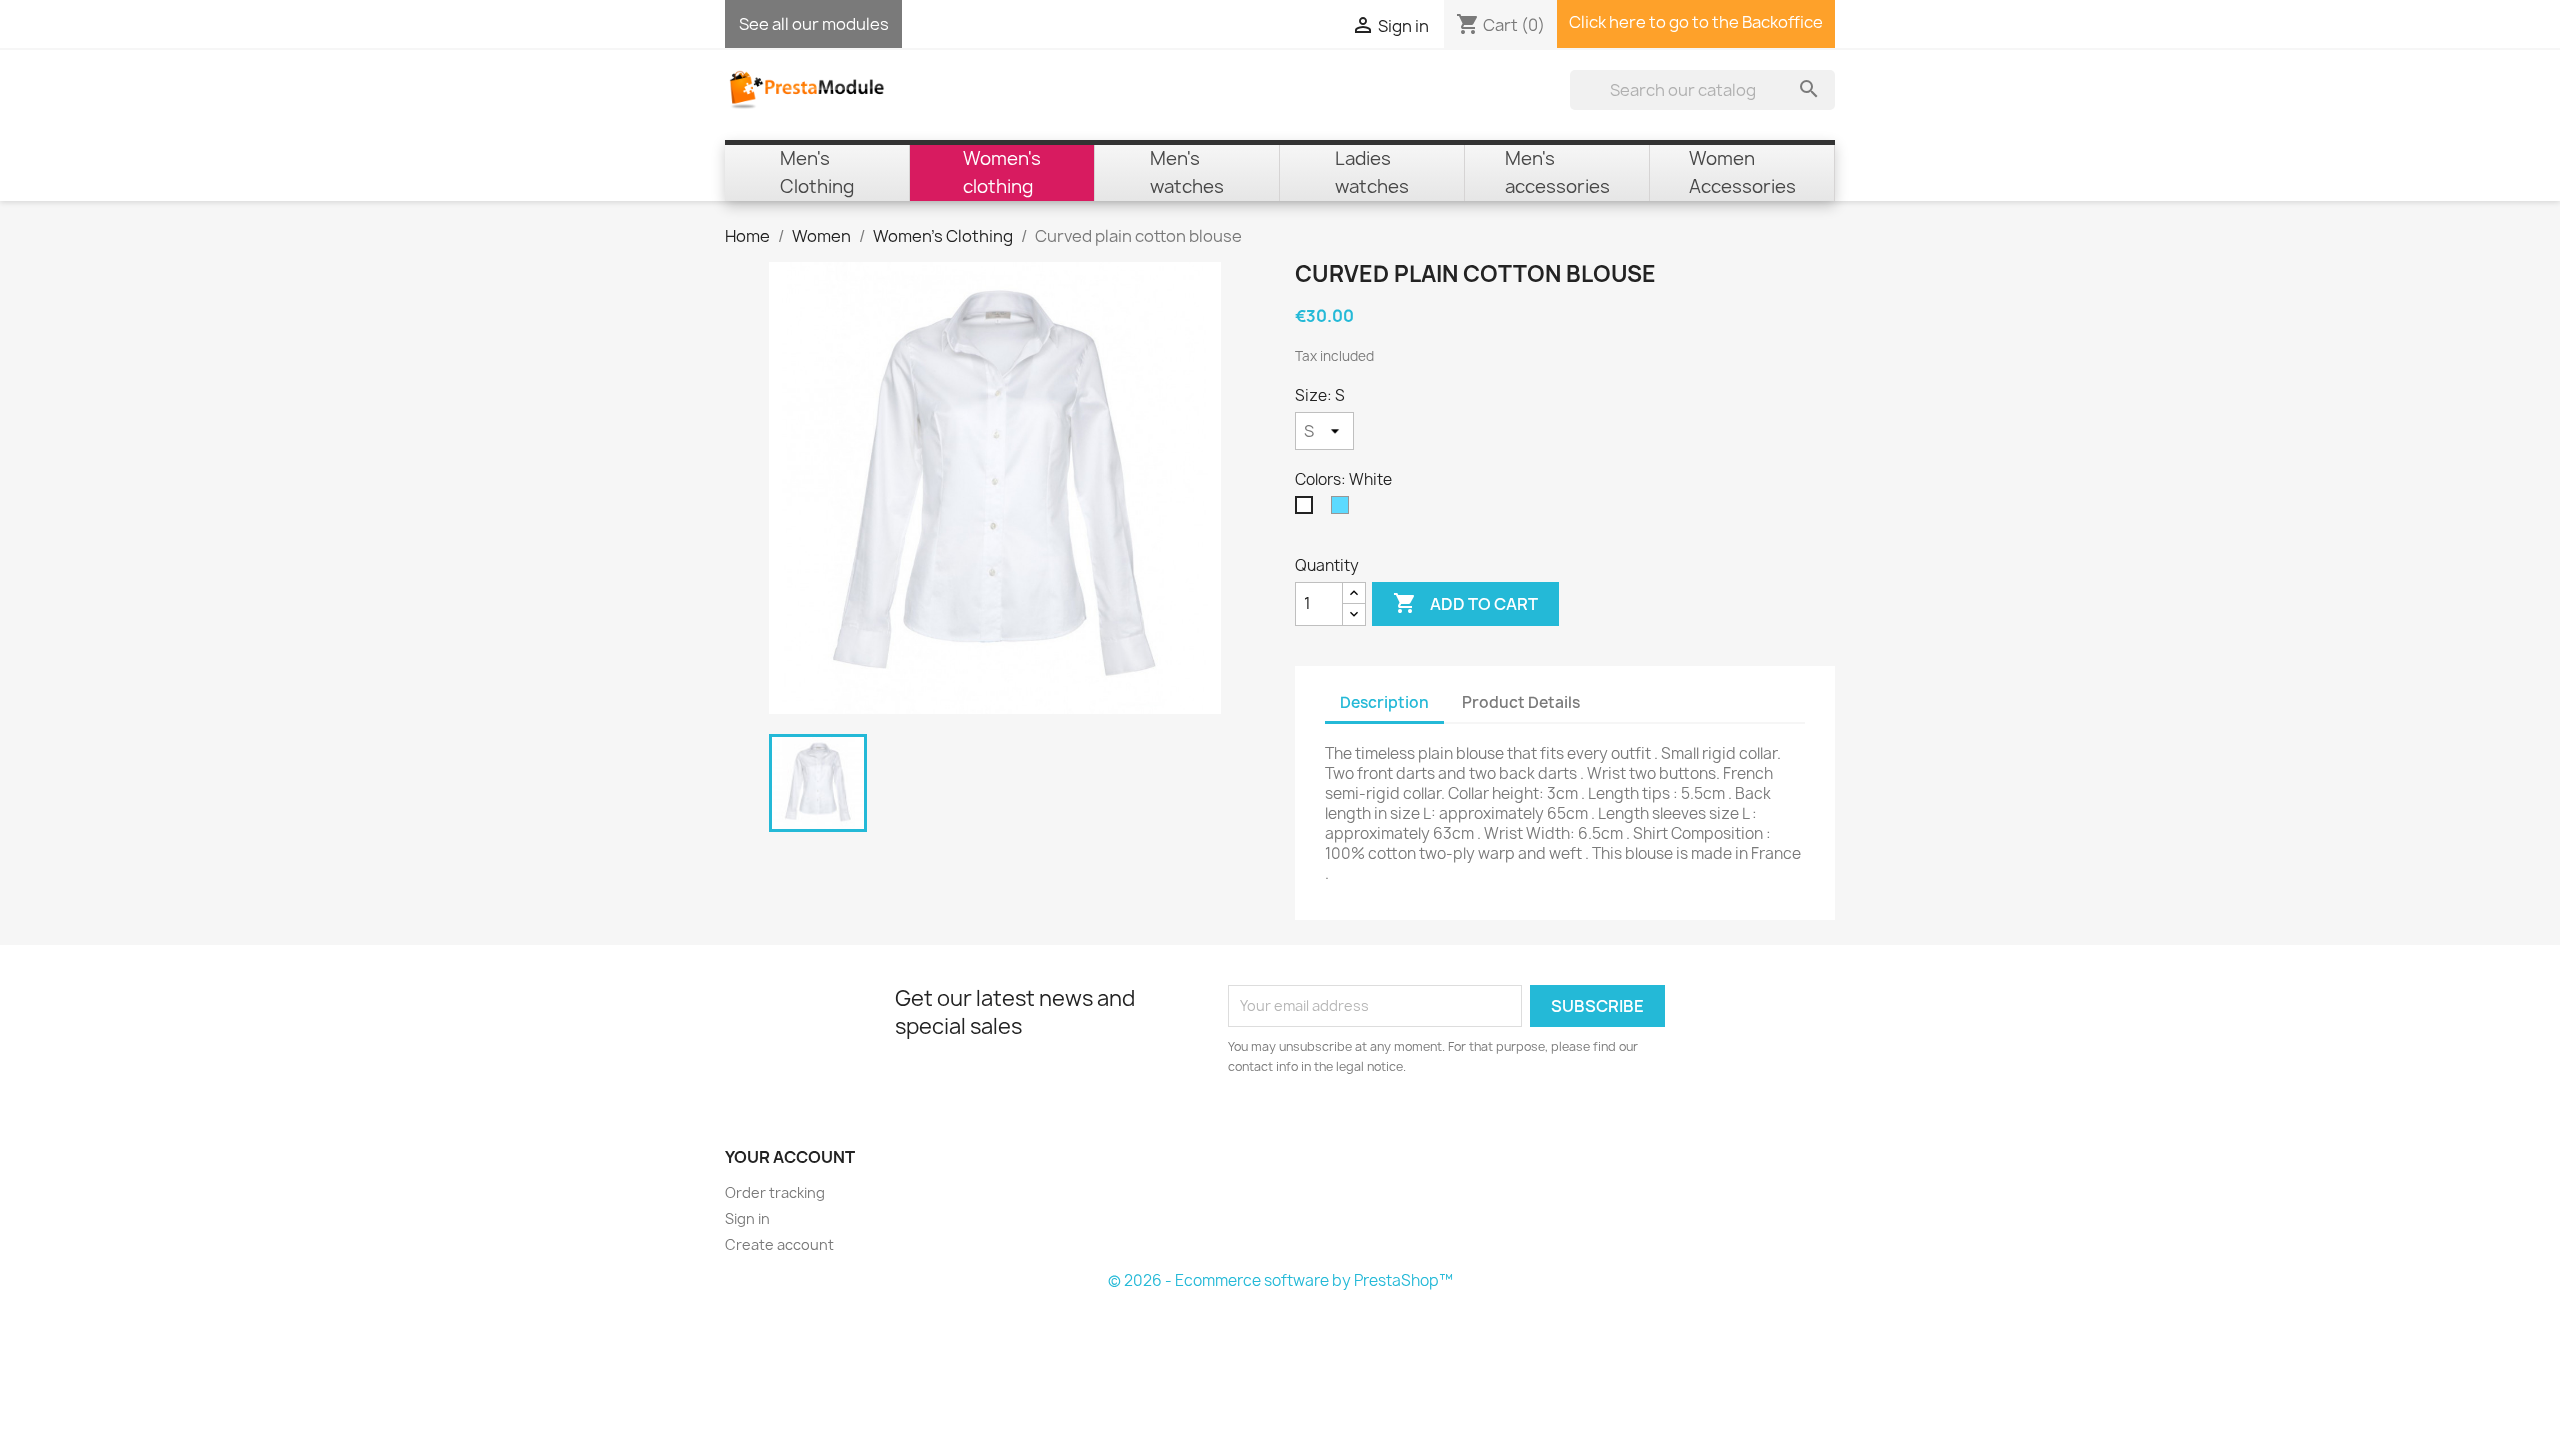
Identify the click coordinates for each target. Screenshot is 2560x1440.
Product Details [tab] (1521, 702)
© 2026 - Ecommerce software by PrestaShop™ (1280, 1280)
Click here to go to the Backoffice (1696, 22)
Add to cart (1465, 603)
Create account (779, 1244)
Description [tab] (1384, 702)
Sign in (747, 1218)
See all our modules (814, 24)
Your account (790, 1157)
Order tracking (775, 1192)
